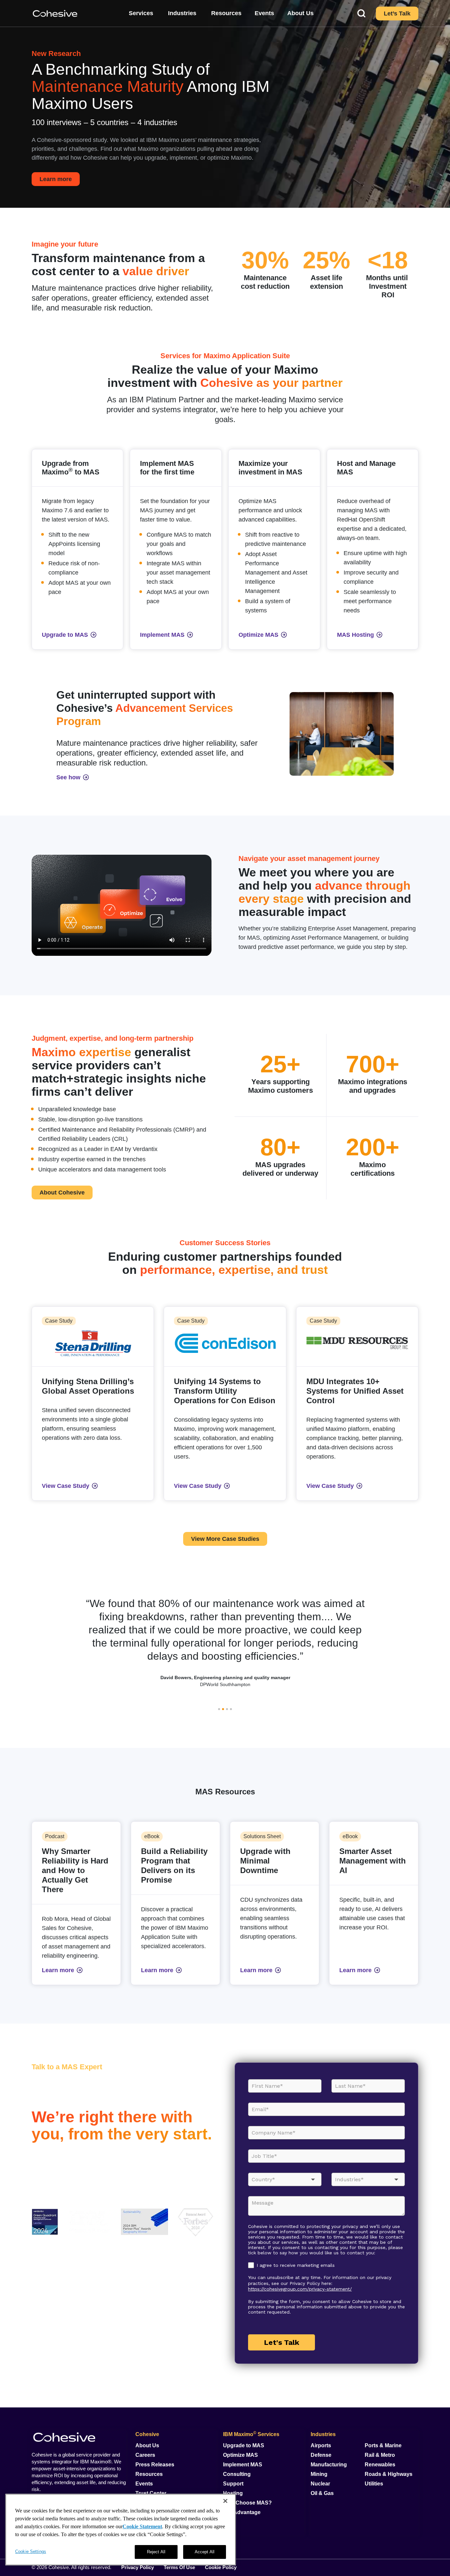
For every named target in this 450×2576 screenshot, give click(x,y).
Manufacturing (329, 2465)
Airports (321, 2445)
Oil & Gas (322, 2493)
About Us (147, 2445)
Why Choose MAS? (247, 2503)
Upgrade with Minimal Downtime (265, 1861)
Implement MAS (243, 2465)
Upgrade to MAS (244, 2445)
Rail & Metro (380, 2455)
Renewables (380, 2465)
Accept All (205, 2552)
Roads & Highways (389, 2474)
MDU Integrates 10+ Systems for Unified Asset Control (355, 1391)
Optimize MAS (240, 2455)
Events (144, 2484)
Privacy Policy (138, 2567)
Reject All (156, 2552)
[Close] (225, 2501)
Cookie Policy (221, 2567)
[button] (219, 1709)
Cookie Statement (142, 2526)
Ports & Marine (383, 2445)
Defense (321, 2455)
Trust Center (151, 2493)
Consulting (237, 2474)
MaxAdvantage (242, 2512)
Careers (145, 2455)
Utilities (374, 2484)
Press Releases (155, 2465)
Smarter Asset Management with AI (373, 1861)
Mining (319, 2474)
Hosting (233, 2493)
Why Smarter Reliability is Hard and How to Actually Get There (75, 1870)
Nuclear (320, 2484)
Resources (149, 2474)
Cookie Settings (31, 2551)
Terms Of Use (179, 2567)
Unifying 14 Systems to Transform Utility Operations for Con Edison (225, 1391)
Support (233, 2484)
